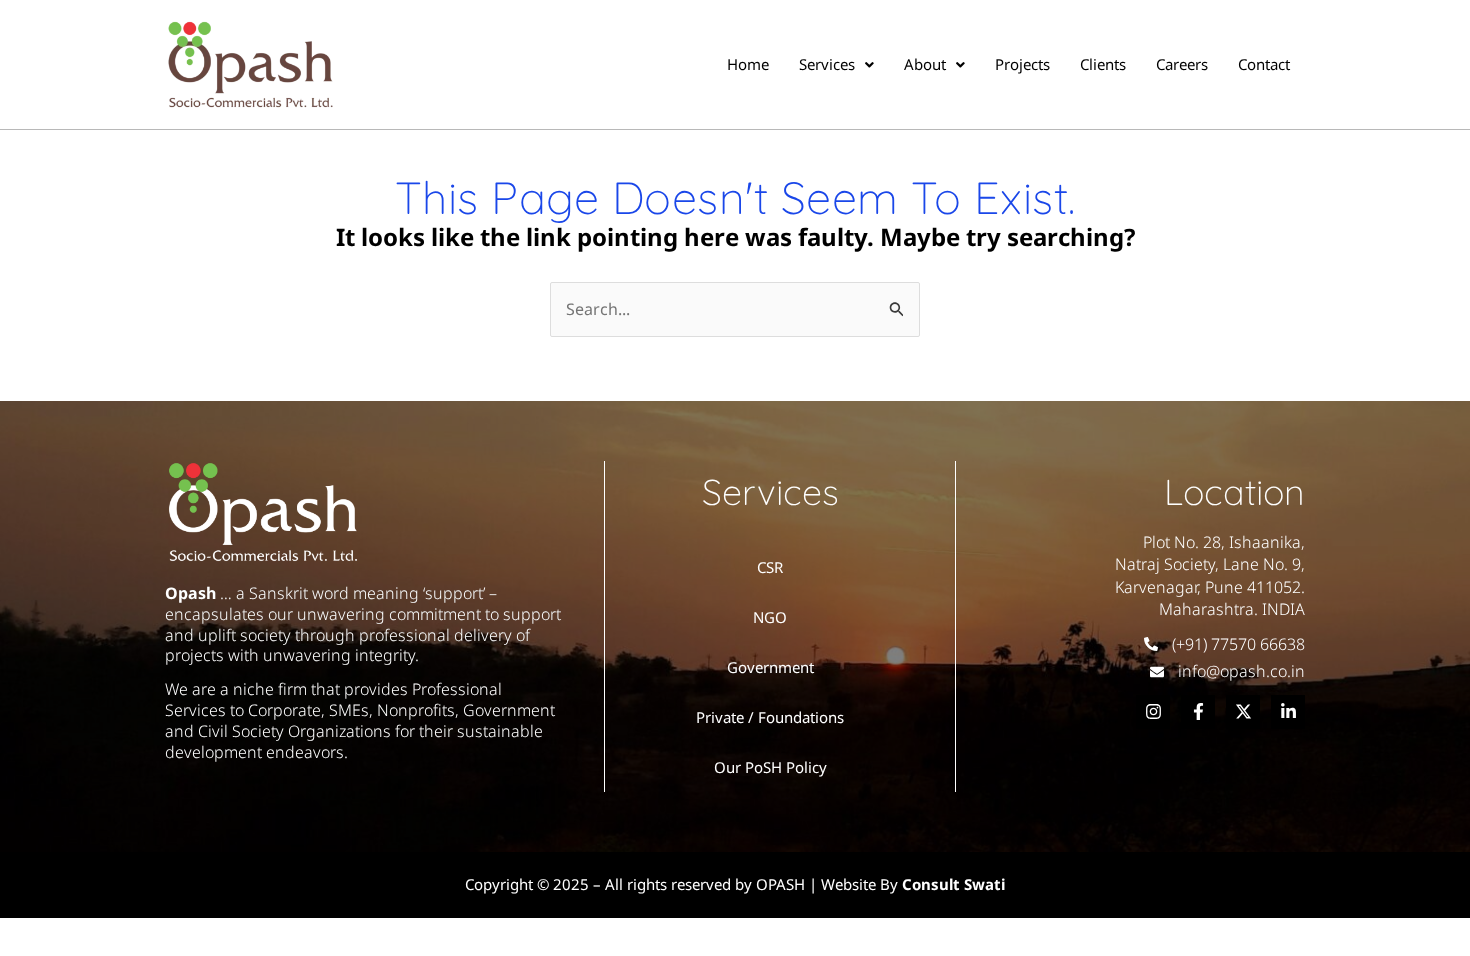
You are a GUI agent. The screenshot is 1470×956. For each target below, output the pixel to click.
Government (770, 667)
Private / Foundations (770, 717)
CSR (770, 567)
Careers (1182, 64)
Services (827, 64)
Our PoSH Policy (770, 767)
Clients (1103, 64)
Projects (1022, 64)
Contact (1264, 64)
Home (748, 64)
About (925, 64)
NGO (770, 617)
